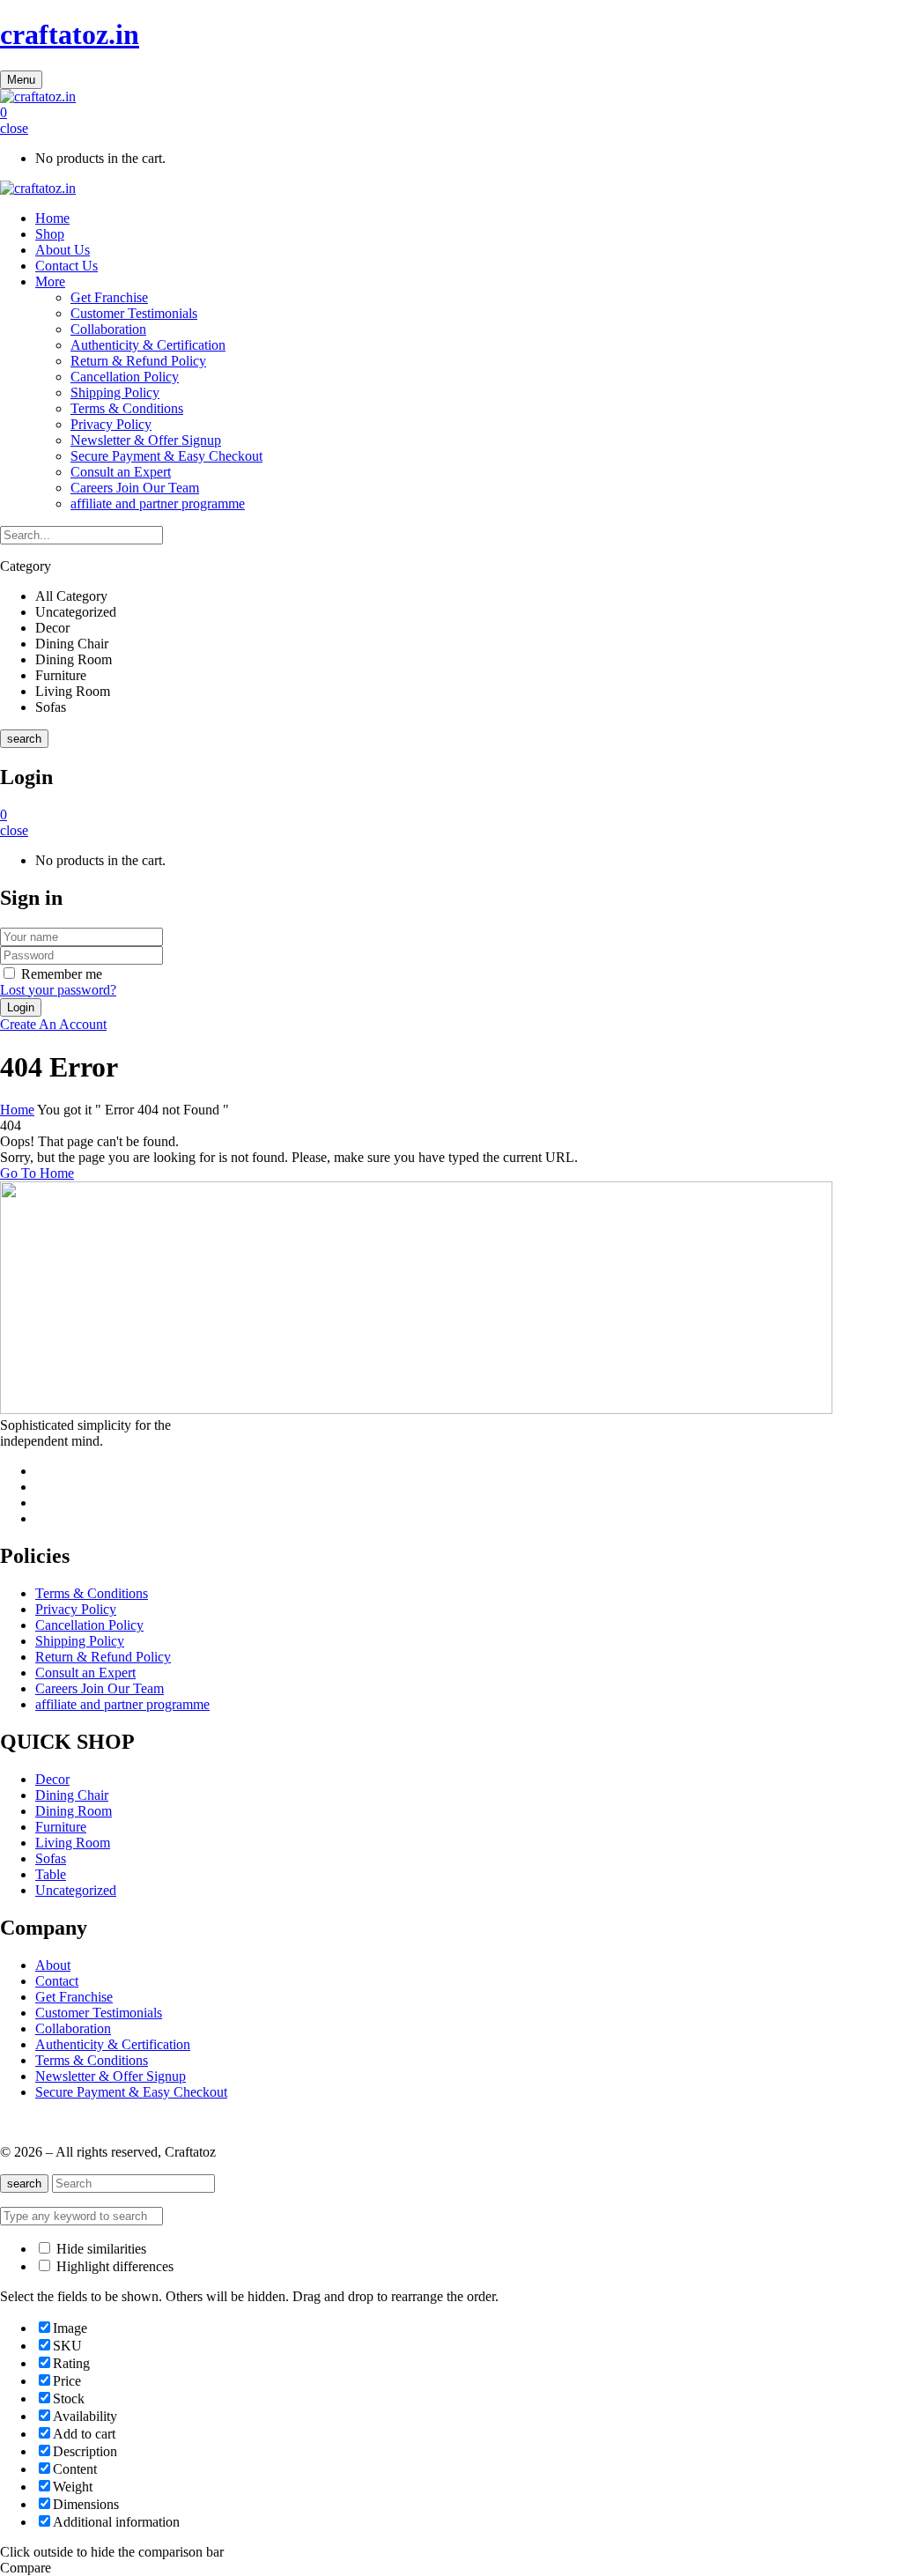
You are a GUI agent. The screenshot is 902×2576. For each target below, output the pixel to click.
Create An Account (53, 1024)
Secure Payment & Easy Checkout (166, 456)
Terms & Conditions (127, 408)
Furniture (61, 1827)
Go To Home (37, 1173)
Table (51, 1874)
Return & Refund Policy (138, 361)
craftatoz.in (70, 34)
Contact (57, 1981)
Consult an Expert (121, 472)
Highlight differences (113, 2266)
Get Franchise (109, 297)
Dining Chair (72, 1795)
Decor (52, 1779)
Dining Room (74, 1811)
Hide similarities (100, 2249)
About (53, 1965)
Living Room (73, 1843)
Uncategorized (76, 1890)
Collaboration (108, 329)
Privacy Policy (111, 424)
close (14, 128)
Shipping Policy (115, 392)
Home (17, 1110)
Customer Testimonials (134, 313)
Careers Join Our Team (135, 488)
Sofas (51, 1858)
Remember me (62, 974)
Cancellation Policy (125, 377)
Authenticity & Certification (148, 345)
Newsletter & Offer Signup (146, 440)
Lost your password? (58, 990)
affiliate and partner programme (158, 503)
